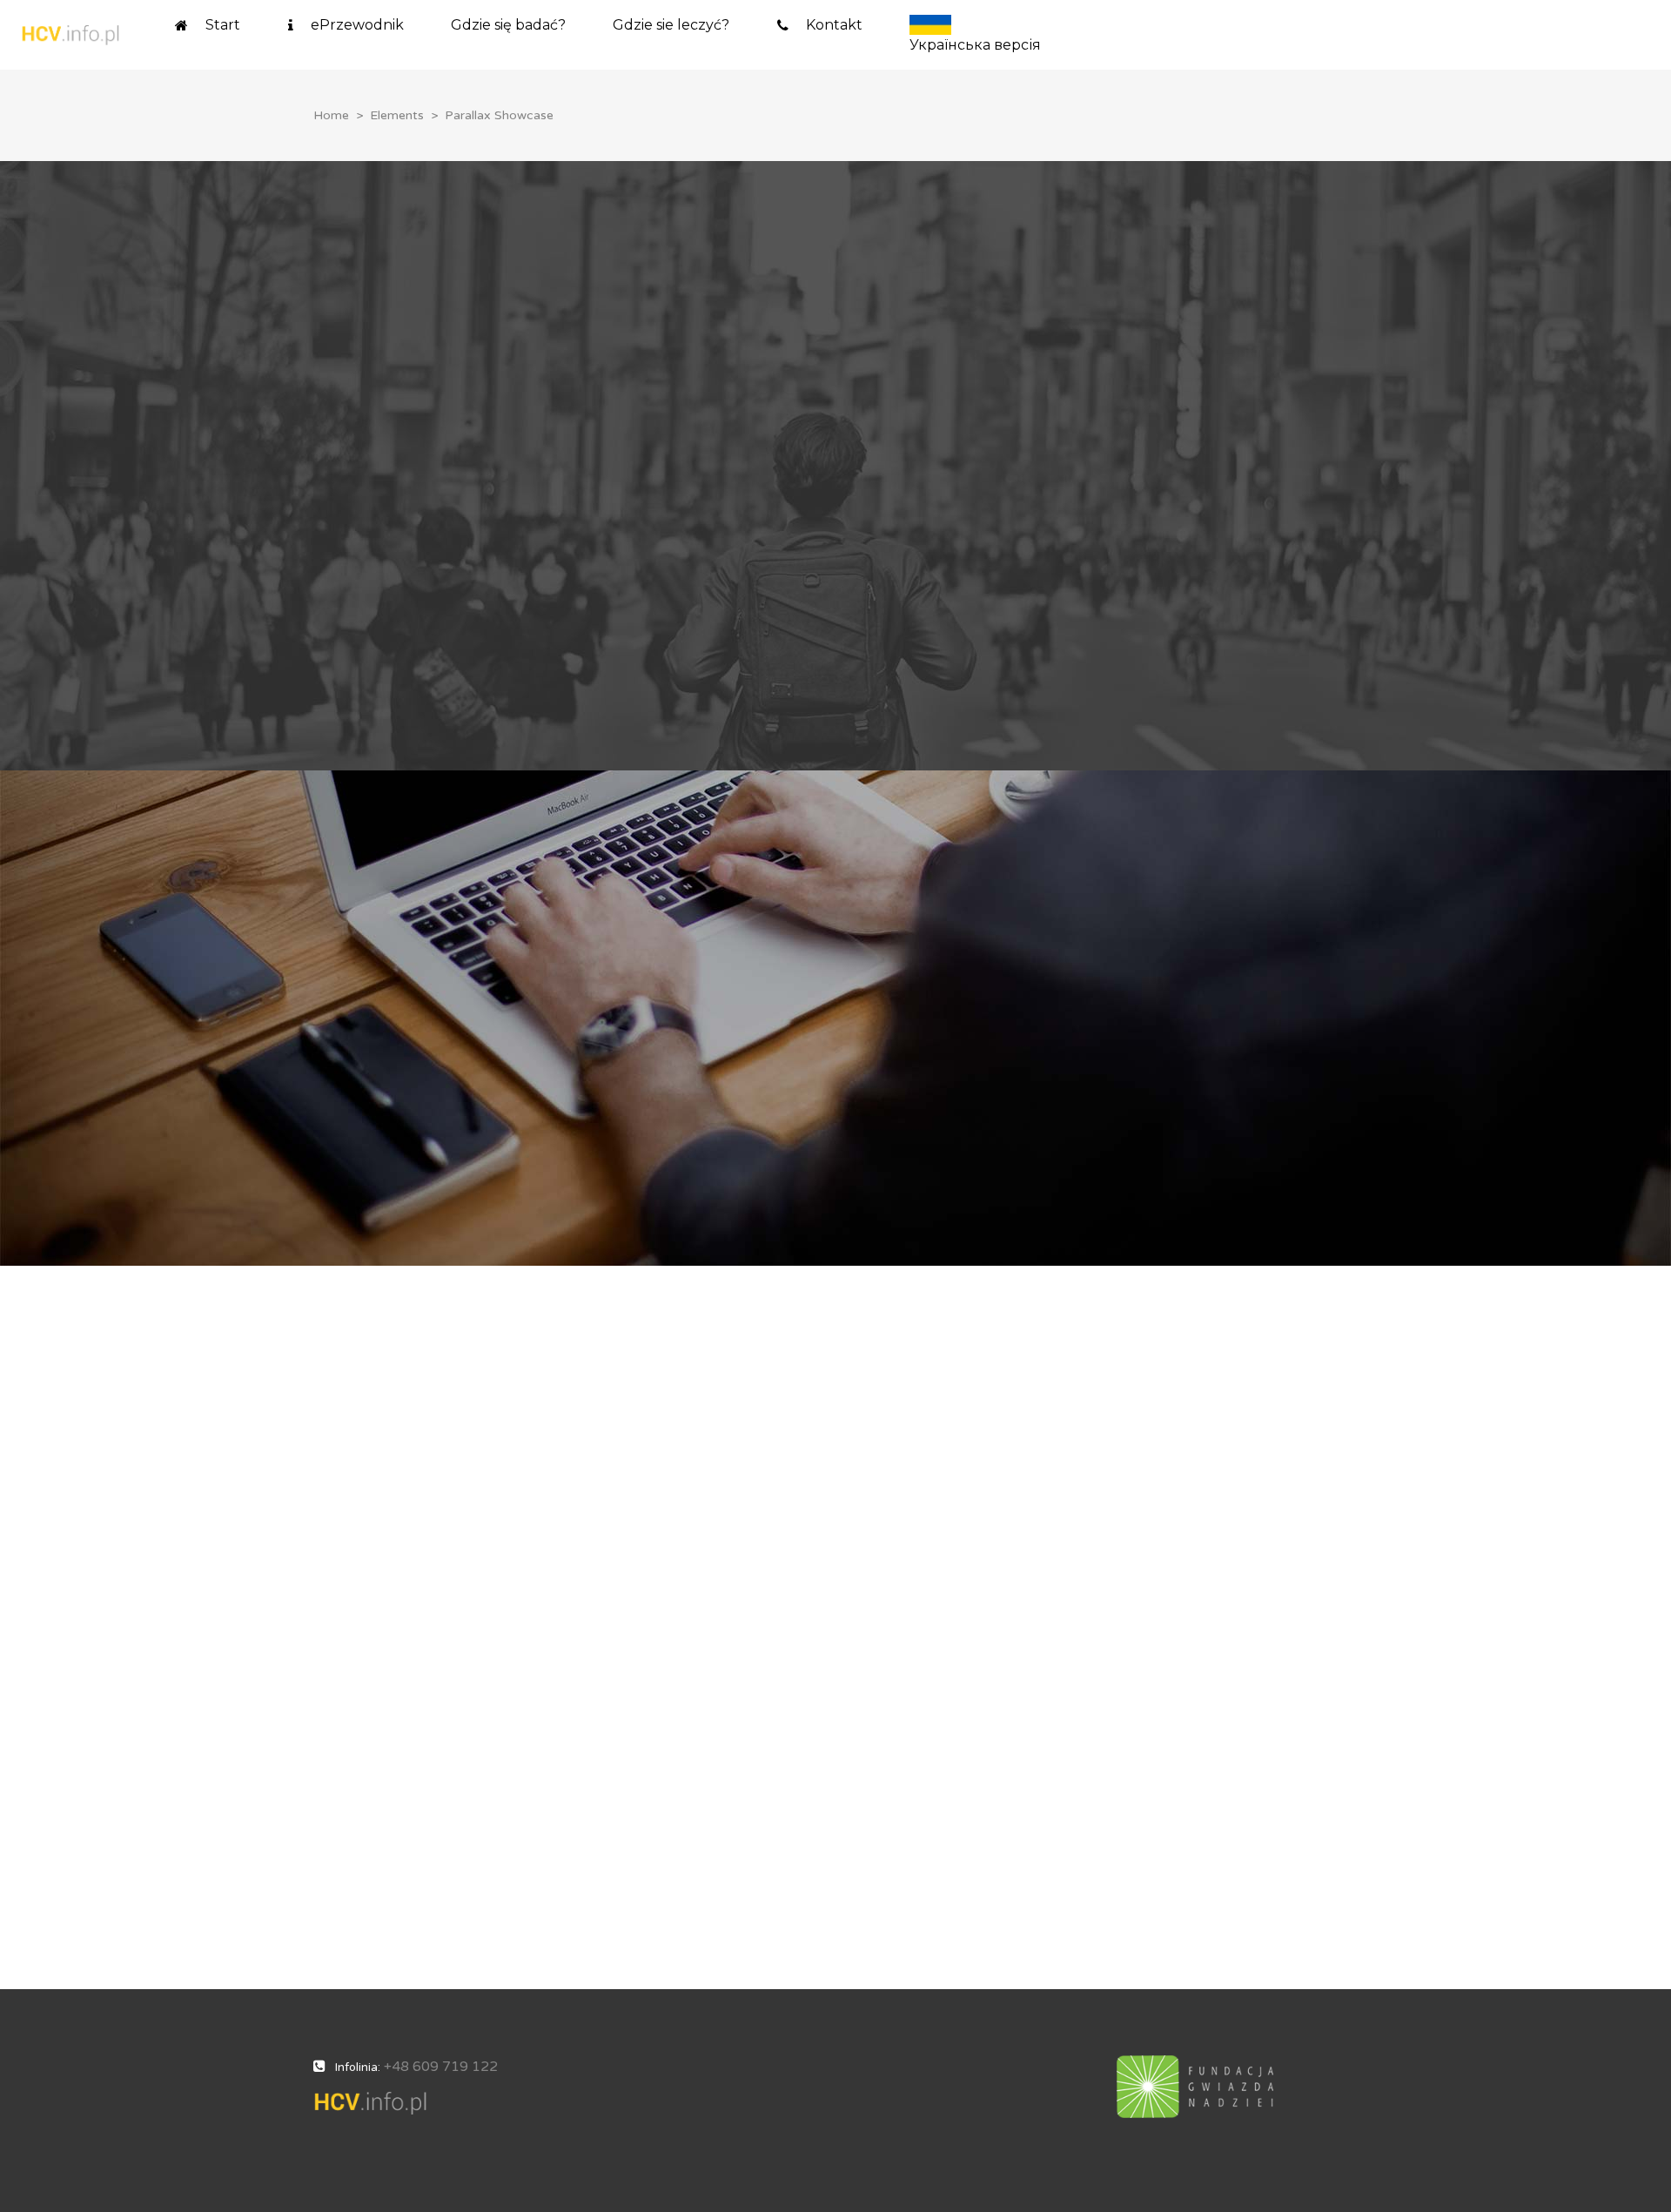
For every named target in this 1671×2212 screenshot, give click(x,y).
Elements (397, 115)
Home (331, 115)
